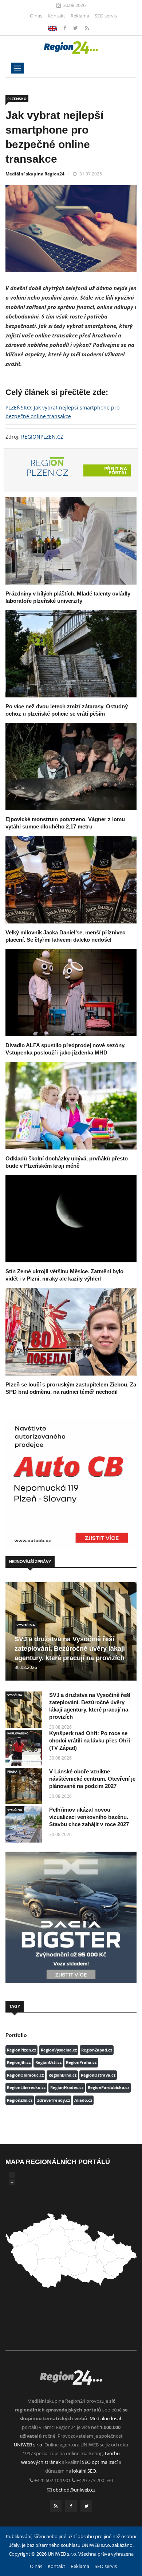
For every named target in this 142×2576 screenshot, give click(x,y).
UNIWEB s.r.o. (29, 2445)
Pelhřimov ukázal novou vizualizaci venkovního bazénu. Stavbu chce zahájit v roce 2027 (89, 1817)
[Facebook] (52, 28)
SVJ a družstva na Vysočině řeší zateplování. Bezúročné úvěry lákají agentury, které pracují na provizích (70, 1649)
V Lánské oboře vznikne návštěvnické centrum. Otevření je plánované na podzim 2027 (92, 1779)
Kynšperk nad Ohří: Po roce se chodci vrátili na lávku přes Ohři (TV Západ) (90, 1740)
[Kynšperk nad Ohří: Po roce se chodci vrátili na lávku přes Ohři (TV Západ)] (24, 1748)
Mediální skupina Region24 (35, 174)
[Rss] (87, 28)
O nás (36, 16)
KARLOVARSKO (18, 1733)
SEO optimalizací (100, 2462)
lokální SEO (84, 2471)
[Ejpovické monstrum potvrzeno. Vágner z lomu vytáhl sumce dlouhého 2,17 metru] (71, 767)
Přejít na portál (116, 470)
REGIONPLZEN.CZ (42, 437)
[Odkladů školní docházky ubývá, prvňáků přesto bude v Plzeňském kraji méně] (71, 1105)
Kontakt (56, 16)
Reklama (80, 16)
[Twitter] (76, 28)
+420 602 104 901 (52, 2480)
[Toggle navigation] (17, 68)
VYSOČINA (26, 1625)
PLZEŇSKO (17, 99)
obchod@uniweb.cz (74, 2490)
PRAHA (12, 1771)
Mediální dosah (106, 2418)
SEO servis (106, 16)
